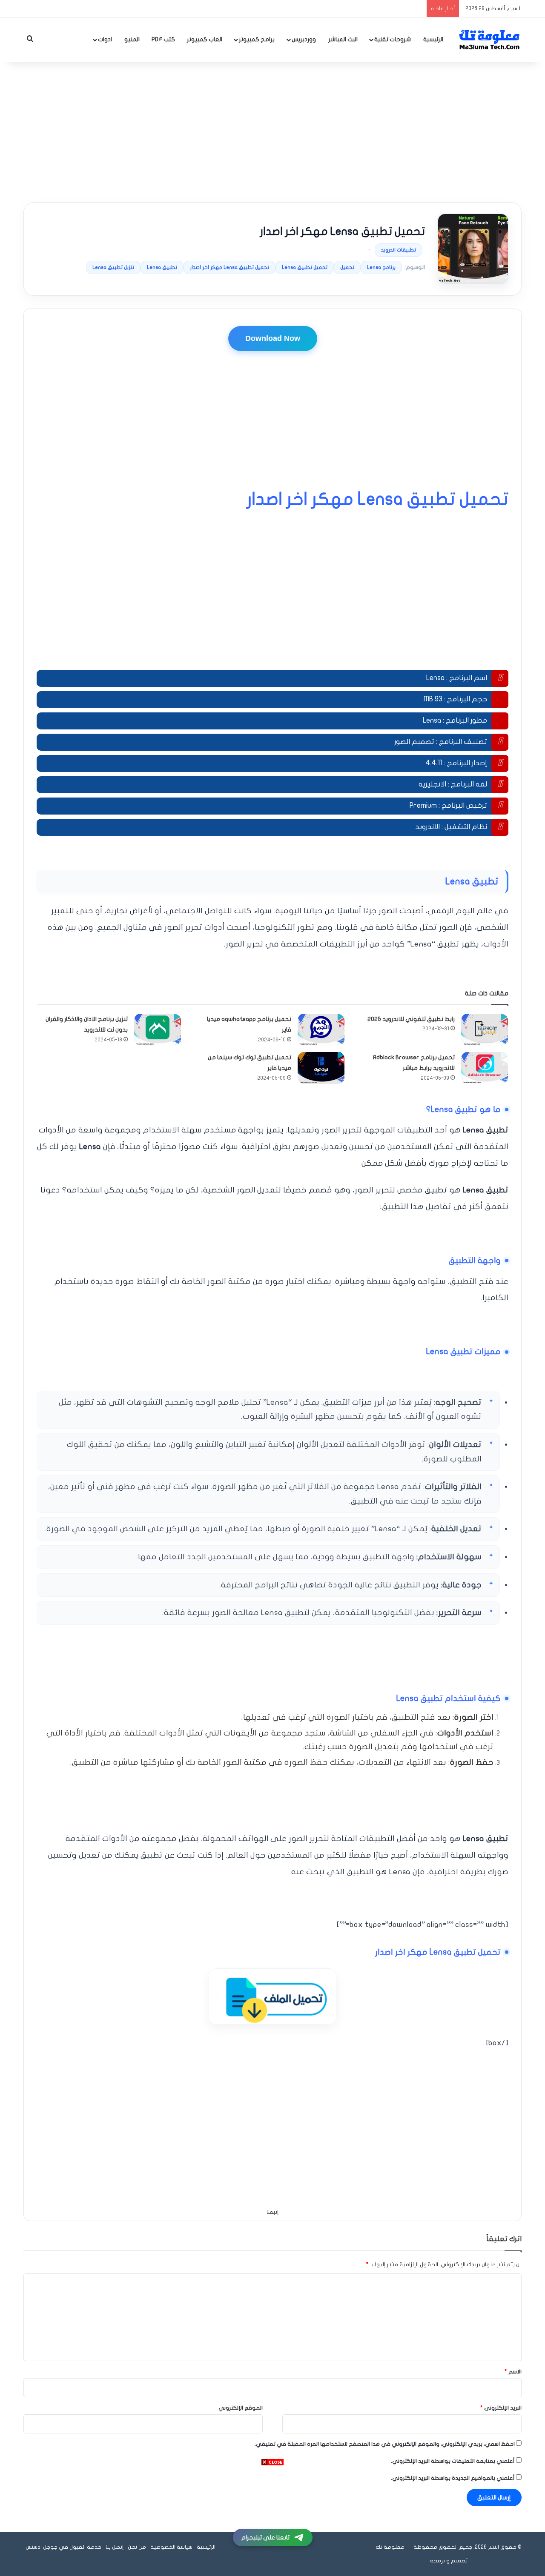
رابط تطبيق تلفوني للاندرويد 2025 (411, 1019)
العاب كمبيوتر (205, 39)
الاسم (513, 2372)
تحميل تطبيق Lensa (305, 267)
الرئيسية (433, 39)
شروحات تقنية (393, 39)
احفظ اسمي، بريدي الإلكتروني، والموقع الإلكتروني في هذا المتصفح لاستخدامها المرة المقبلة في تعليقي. (385, 2444)
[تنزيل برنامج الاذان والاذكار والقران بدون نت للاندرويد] (158, 1030)
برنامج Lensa (381, 267)
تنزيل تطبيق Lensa (113, 267)
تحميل (347, 267)
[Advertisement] (272, 130)
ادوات (105, 39)
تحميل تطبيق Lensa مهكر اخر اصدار (229, 267)
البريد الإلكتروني (501, 2408)
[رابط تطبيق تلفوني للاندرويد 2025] (485, 1030)
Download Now (273, 338)
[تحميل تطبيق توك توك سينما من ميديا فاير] (321, 1068)
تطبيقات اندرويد (399, 250)
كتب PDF (163, 39)
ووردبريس (304, 39)
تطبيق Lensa (162, 267)
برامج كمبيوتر (257, 39)
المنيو (132, 39)
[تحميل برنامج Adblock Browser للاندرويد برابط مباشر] (485, 1068)
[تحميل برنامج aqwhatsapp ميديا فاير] (321, 1030)
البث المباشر (343, 39)
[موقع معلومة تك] (490, 40)
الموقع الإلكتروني (241, 2408)
